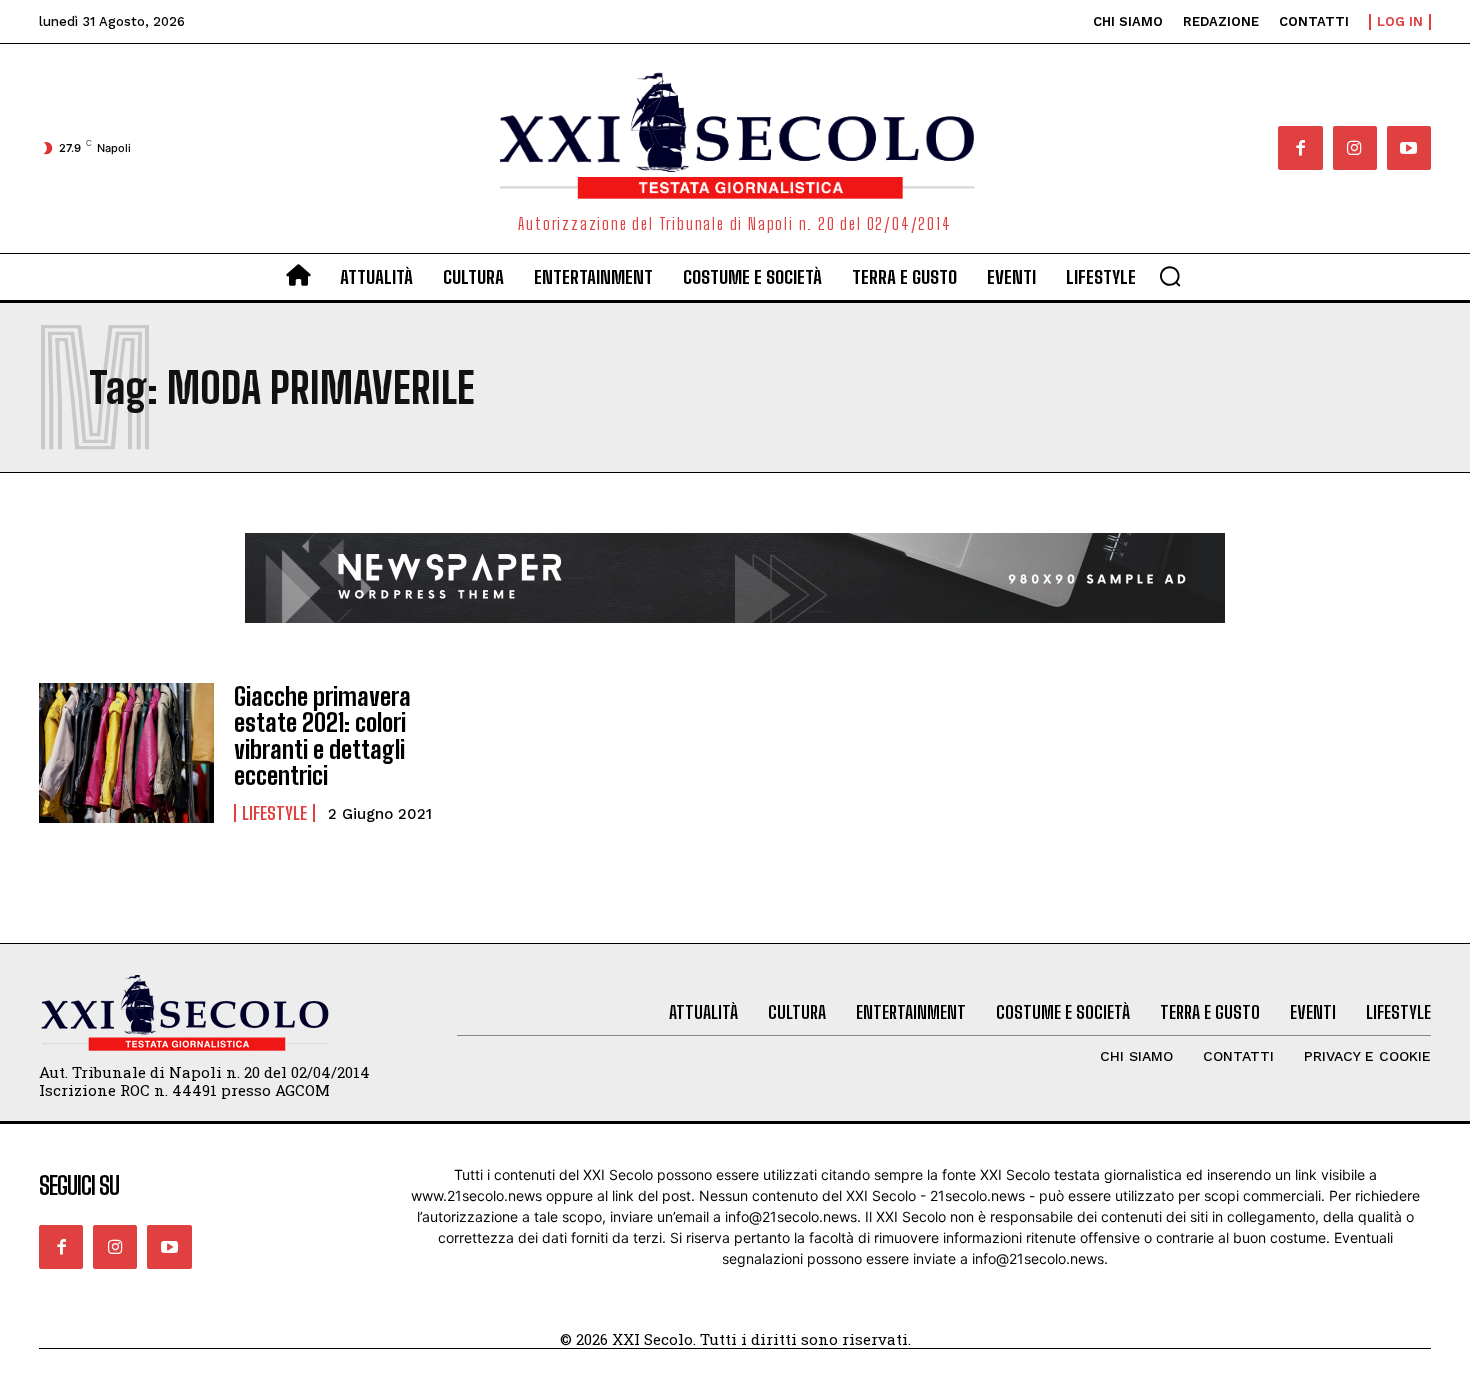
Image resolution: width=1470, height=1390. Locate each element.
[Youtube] (1409, 148)
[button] (1170, 276)
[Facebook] (1300, 148)
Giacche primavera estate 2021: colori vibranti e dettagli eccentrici (322, 736)
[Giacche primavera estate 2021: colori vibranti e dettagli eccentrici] (126, 753)
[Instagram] (1355, 148)
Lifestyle (274, 813)
